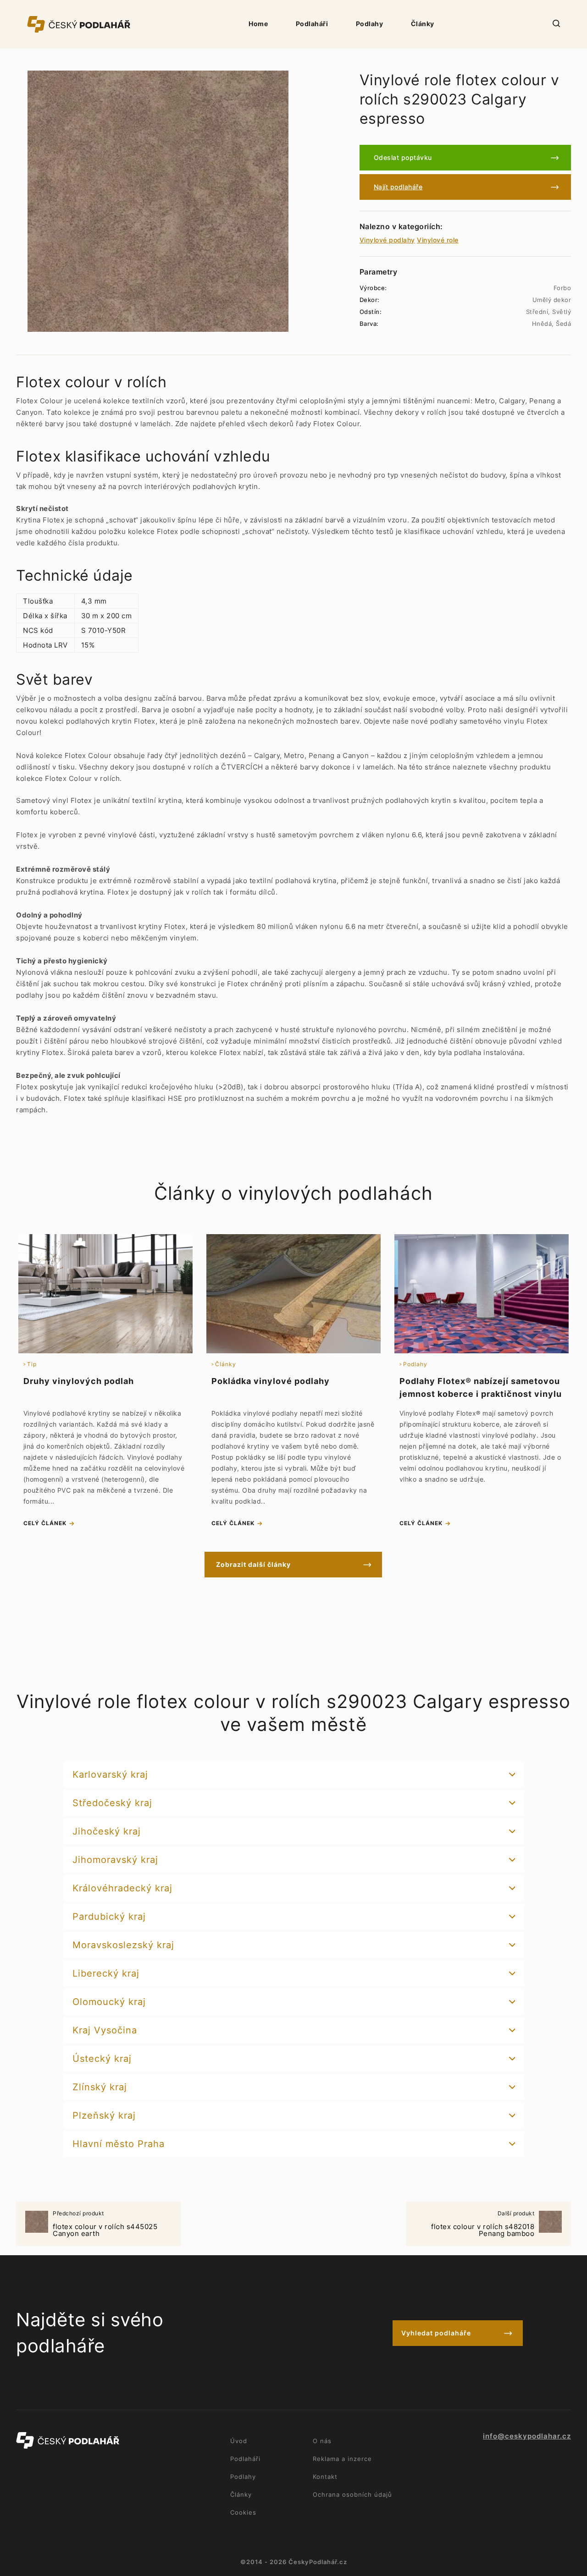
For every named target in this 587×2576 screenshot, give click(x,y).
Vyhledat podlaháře (436, 2333)
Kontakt (325, 2477)
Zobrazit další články (253, 1564)
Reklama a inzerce (342, 2459)
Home (258, 24)
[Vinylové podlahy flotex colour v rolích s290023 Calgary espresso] (158, 201)
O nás (322, 2441)
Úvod (239, 2441)
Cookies (243, 2512)
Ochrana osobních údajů (352, 2494)
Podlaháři (312, 24)
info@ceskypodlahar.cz (527, 2436)
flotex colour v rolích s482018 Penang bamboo (483, 2224)
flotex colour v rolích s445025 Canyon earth (105, 2224)
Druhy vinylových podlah (79, 1381)
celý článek (45, 1523)
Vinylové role (438, 240)
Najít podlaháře (398, 187)
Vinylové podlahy (387, 240)
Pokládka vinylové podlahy (271, 1381)
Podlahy (370, 24)
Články (423, 24)
